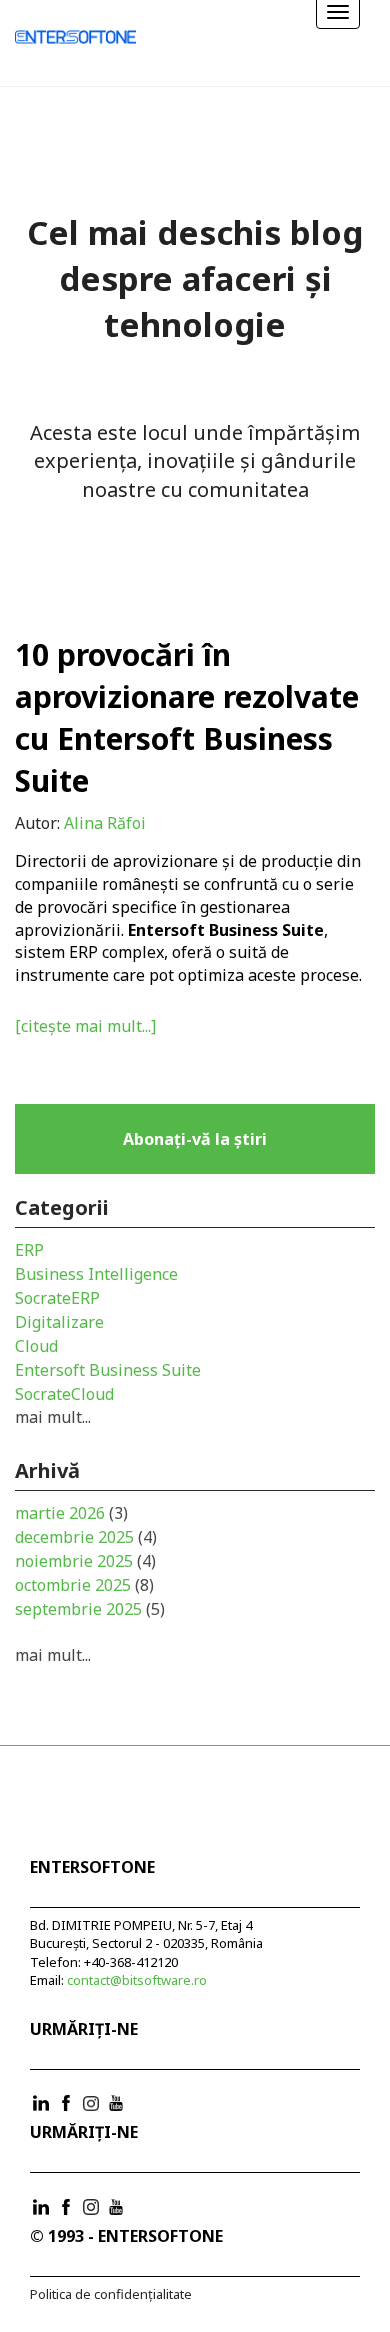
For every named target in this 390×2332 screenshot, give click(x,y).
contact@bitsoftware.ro (137, 1980)
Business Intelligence (96, 1274)
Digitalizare (59, 1322)
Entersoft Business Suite (108, 1370)
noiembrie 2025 (85, 1561)
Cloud (36, 1346)
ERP (29, 1250)
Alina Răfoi (105, 823)
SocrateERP (57, 1298)
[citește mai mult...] (85, 1026)
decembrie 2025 (86, 1537)
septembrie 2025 (90, 1609)
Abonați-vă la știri (195, 1139)
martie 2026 (71, 1513)
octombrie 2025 (84, 1585)
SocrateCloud (64, 1394)
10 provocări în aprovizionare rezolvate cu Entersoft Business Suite (187, 717)
